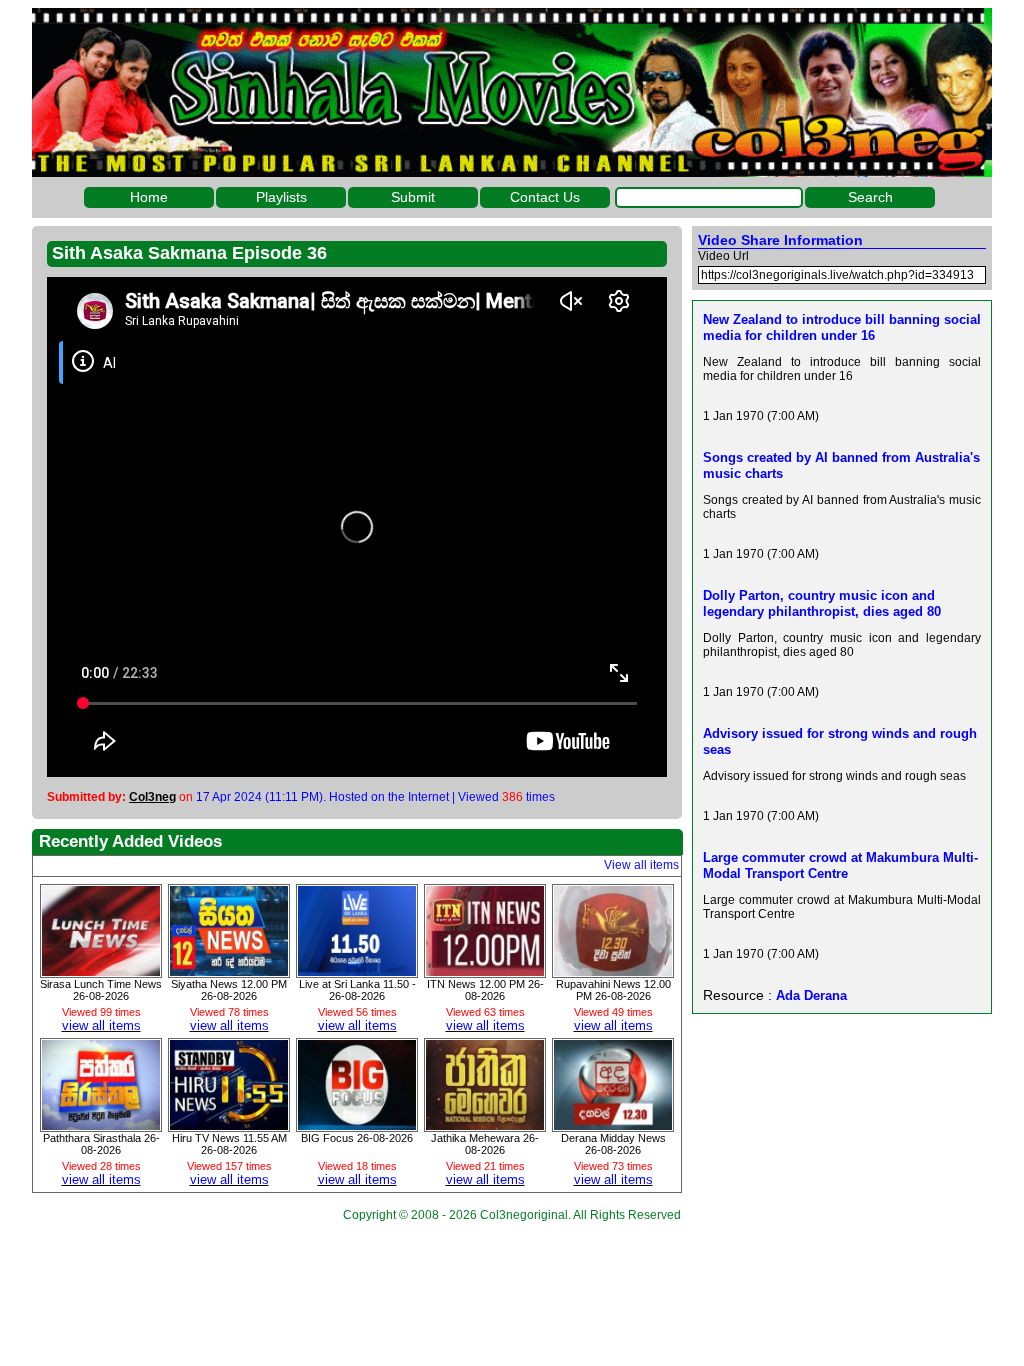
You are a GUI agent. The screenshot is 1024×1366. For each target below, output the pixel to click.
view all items (101, 1025)
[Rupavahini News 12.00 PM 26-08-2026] (613, 971)
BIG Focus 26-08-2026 (357, 1138)
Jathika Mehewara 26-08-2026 (485, 1144)
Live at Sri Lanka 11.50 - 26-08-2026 (357, 990)
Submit (413, 197)
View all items (641, 865)
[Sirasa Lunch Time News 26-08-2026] (101, 971)
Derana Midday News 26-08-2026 (613, 1144)
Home (149, 197)
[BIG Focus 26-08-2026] (357, 1125)
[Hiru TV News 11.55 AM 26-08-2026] (229, 1125)
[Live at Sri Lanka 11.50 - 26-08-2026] (357, 971)
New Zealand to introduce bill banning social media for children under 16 (842, 327)
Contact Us (545, 197)
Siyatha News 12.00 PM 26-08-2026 (229, 990)
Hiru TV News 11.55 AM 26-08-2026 (229, 1144)
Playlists (281, 197)
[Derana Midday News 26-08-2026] (613, 1125)
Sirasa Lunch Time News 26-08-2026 (101, 990)
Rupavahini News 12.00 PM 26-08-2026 (613, 990)
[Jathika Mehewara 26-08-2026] (485, 1125)
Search (870, 197)
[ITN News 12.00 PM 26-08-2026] (485, 971)
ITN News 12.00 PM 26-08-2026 (485, 990)
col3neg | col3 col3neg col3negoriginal (512, 92)
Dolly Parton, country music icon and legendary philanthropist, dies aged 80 (822, 603)
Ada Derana (811, 995)
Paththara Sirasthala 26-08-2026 (101, 1144)
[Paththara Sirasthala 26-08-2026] (101, 1125)
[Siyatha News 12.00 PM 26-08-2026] (229, 971)
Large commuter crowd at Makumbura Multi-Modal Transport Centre (840, 865)
